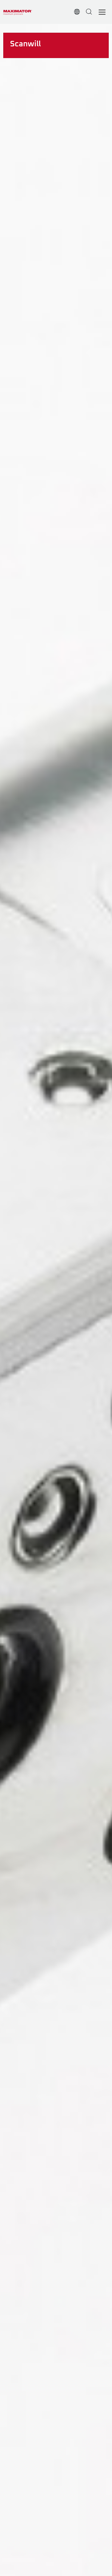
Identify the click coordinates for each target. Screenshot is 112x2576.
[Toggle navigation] (102, 12)
